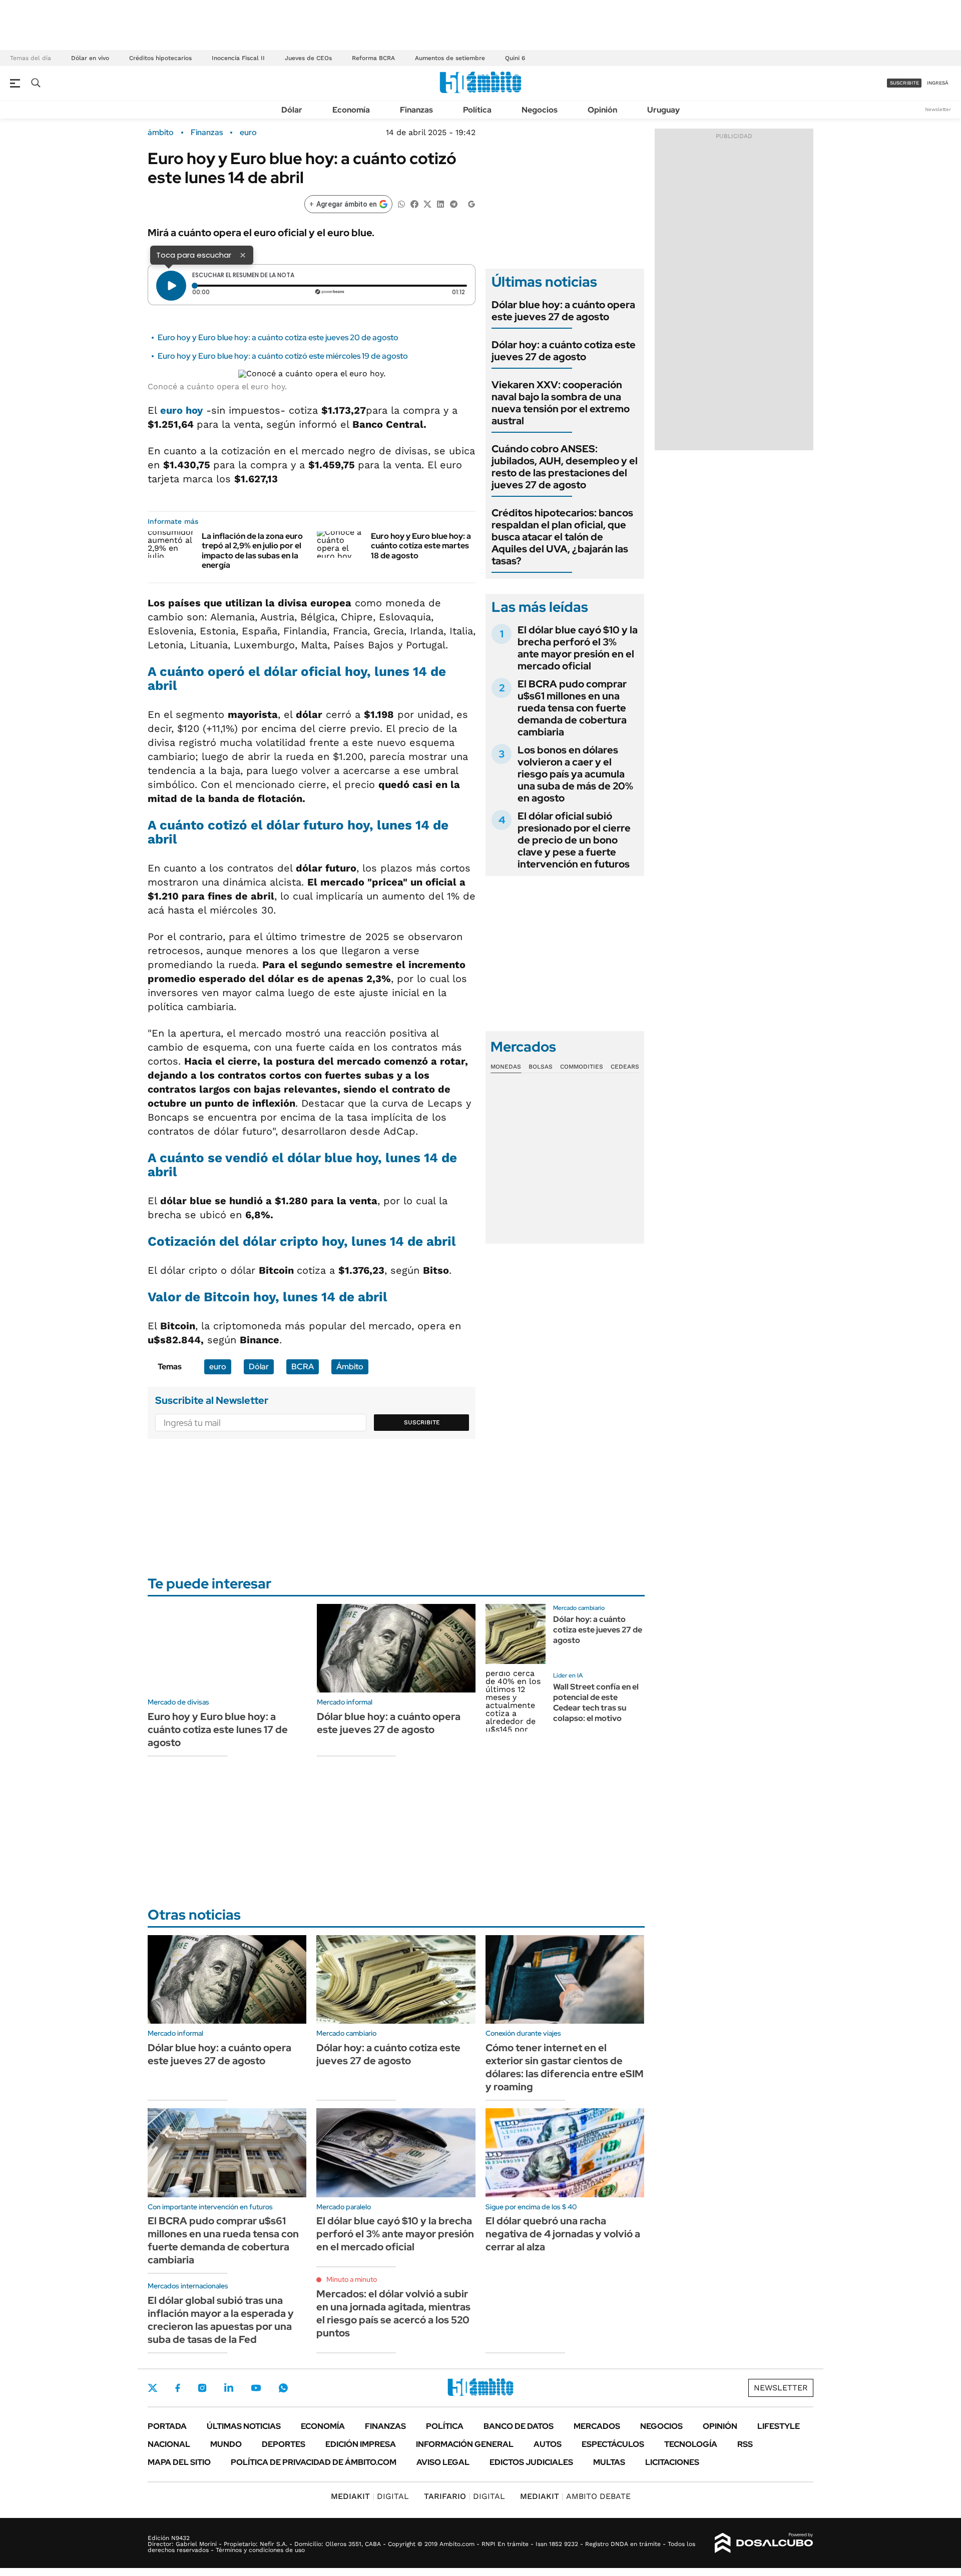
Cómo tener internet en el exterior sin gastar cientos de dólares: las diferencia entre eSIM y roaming (565, 2067)
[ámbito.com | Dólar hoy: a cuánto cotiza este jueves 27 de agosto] (516, 1634)
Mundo (226, 2444)
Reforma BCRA (373, 58)
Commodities (582, 1067)
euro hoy (181, 410)
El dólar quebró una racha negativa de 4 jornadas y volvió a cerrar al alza (563, 2234)
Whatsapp (283, 2388)
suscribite (904, 83)
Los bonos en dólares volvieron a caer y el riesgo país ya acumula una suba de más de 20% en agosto (575, 774)
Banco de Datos (519, 2426)
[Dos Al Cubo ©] (764, 2543)
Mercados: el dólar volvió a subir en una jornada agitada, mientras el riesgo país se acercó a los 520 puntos (393, 2313)
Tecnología (691, 2444)
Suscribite (422, 1422)
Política (477, 110)
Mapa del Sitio (179, 2462)
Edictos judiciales (531, 2462)
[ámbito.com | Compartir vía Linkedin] (440, 203)
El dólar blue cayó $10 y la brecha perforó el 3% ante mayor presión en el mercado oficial (578, 648)
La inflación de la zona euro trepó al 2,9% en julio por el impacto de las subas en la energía (252, 551)
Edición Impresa (361, 2444)
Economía (351, 110)
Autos (548, 2444)
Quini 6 (515, 58)
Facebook (178, 2388)
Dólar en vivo (90, 58)
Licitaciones (672, 2462)
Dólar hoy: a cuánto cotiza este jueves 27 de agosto (564, 351)
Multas (609, 2462)
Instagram (202, 2388)
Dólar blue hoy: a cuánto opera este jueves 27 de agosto (563, 311)
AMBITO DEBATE (575, 2496)
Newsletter (938, 109)
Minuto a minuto (352, 2279)
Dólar (292, 110)
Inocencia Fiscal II (238, 58)
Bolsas (541, 1067)
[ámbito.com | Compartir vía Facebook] (414, 203)
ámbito (161, 133)
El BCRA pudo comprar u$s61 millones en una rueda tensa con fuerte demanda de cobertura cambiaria (572, 708)
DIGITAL (370, 2496)
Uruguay (663, 110)
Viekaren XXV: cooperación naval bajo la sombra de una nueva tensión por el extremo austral (561, 403)
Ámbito (350, 1367)
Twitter (153, 2388)
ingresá (938, 83)
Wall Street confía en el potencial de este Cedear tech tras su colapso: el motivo (596, 1702)
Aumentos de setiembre (450, 58)
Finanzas (416, 110)
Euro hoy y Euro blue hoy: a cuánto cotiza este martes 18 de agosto (421, 546)
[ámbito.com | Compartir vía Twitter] (427, 203)
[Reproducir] (171, 286)
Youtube (256, 2388)
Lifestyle (779, 2426)
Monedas (506, 1067)
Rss (745, 2444)
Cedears (625, 1067)
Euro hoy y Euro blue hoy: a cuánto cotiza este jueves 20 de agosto (278, 337)
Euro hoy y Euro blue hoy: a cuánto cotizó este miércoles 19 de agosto (283, 356)
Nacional (169, 2444)
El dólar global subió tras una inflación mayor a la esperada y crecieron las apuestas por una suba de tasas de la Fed (221, 2320)
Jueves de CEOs (308, 58)
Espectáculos (613, 2444)
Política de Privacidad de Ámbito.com (314, 2462)
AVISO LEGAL (443, 2462)
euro (248, 133)
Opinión (602, 110)
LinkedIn (229, 2388)
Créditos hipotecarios (160, 58)
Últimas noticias (244, 2426)
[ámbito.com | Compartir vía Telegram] (453, 203)
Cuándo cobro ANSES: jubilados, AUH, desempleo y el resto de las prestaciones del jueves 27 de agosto (565, 467)
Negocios (540, 110)
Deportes (284, 2444)
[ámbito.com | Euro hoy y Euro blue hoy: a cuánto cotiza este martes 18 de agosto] (340, 544)
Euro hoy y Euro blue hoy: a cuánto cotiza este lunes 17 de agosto (218, 1730)
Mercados (597, 2426)
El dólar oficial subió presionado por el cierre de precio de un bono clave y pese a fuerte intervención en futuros (574, 840)
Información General (465, 2444)
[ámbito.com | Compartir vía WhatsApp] (401, 203)
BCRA (303, 1367)
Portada (167, 2426)
